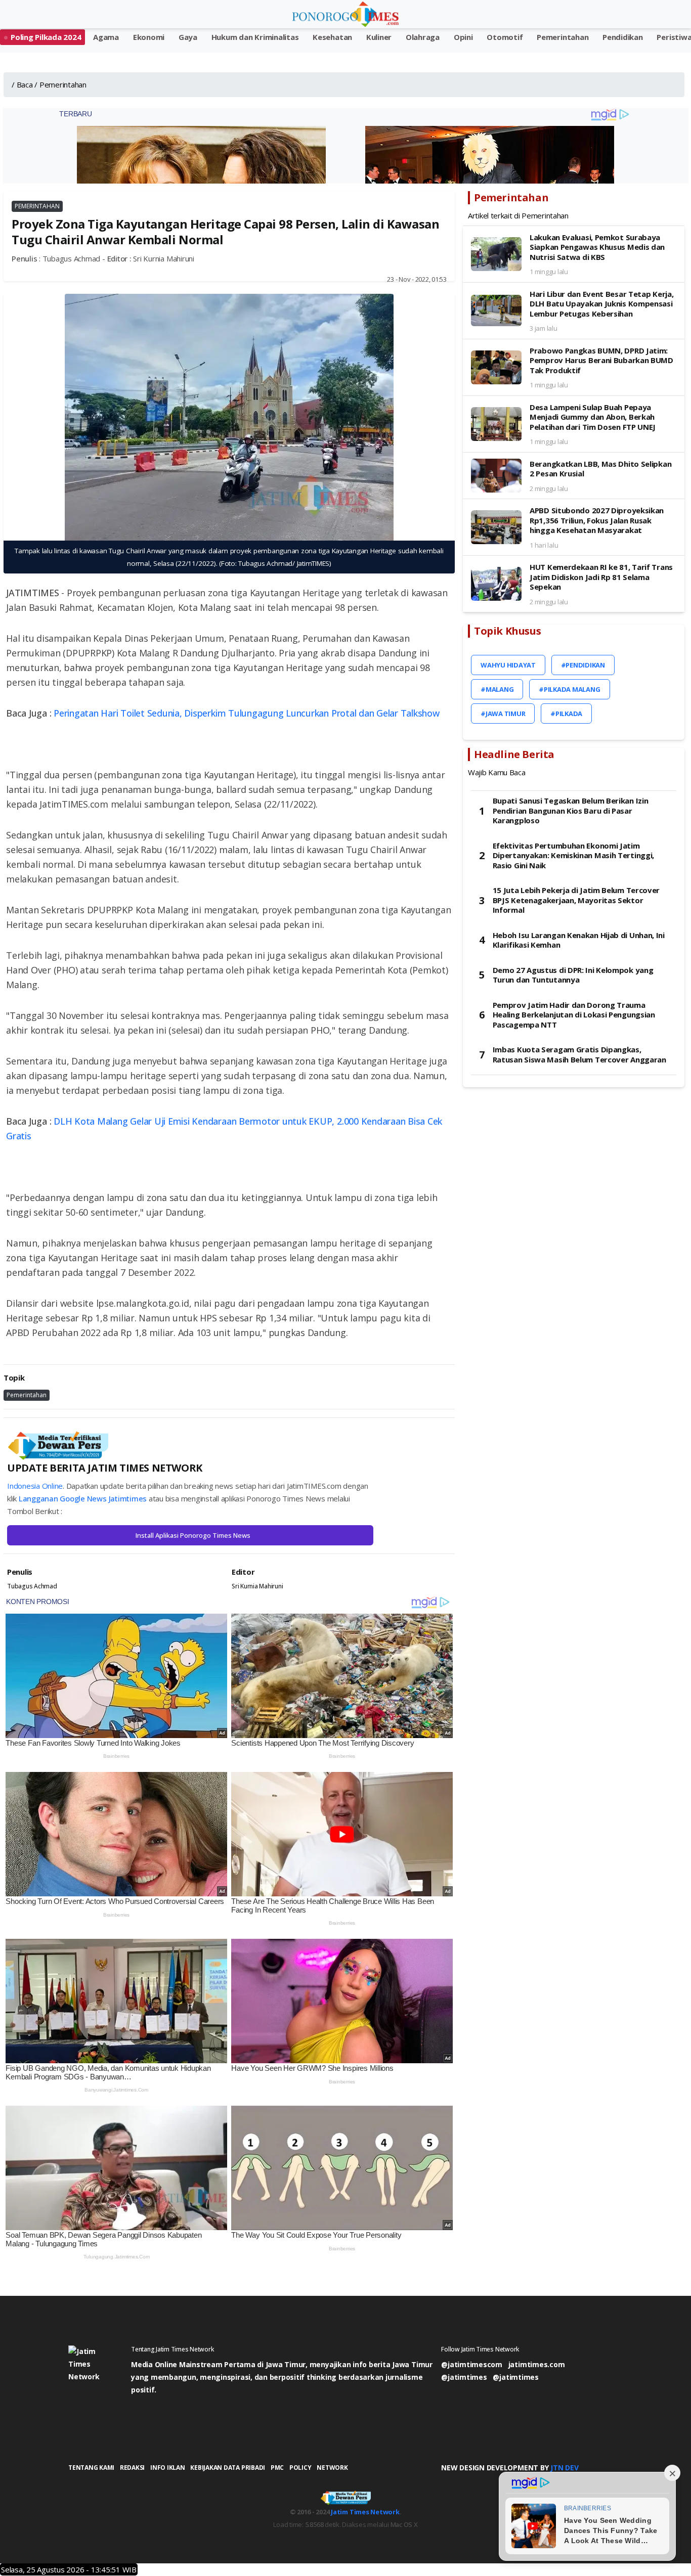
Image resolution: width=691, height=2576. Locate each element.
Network (332, 2468)
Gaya (188, 37)
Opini (463, 37)
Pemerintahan (563, 37)
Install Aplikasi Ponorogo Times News (193, 1535)
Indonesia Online (35, 1486)
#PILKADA (566, 714)
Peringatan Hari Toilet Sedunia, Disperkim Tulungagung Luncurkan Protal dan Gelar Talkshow (247, 713)
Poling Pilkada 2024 (46, 37)
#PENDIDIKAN (583, 665)
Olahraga (423, 37)
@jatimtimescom (472, 2364)
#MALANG (497, 689)
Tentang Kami (91, 2468)
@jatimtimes (464, 2377)
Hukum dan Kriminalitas (255, 37)
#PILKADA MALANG (569, 689)
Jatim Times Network (365, 2512)
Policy (300, 2468)
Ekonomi (149, 37)
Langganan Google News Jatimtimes (83, 1498)
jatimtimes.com (537, 2364)
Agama (106, 37)
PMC (277, 2468)
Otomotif (505, 37)
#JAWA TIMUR (503, 714)
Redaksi (132, 2468)
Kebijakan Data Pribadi (228, 2468)
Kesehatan (332, 37)
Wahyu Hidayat (508, 665)
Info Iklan (168, 2468)
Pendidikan (623, 37)
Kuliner (379, 37)
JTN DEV (564, 2468)
